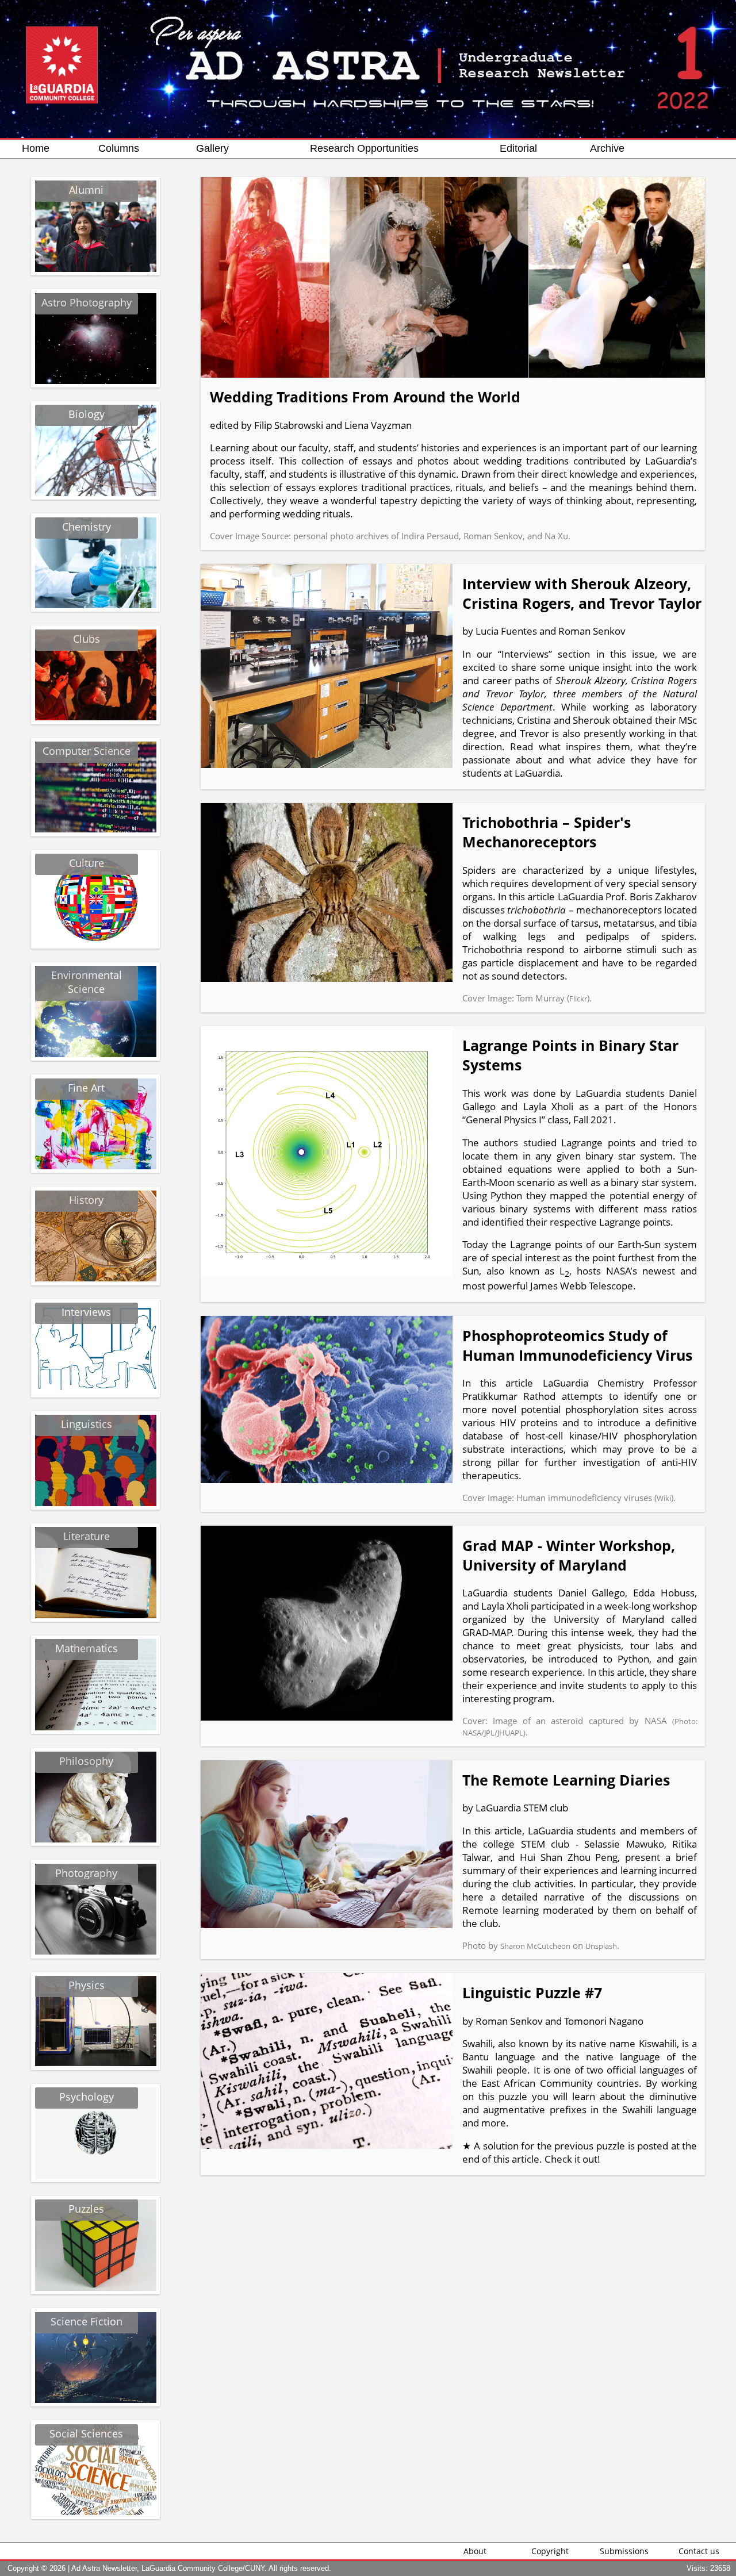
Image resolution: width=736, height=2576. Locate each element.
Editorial (518, 148)
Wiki (664, 1498)
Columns (119, 148)
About (475, 2551)
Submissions (624, 2551)
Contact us (699, 2551)
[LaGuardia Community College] (62, 33)
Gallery (212, 148)
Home (36, 148)
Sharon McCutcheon (535, 1946)
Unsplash (601, 1946)
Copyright (550, 2551)
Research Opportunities (364, 148)
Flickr (578, 999)
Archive (607, 148)
